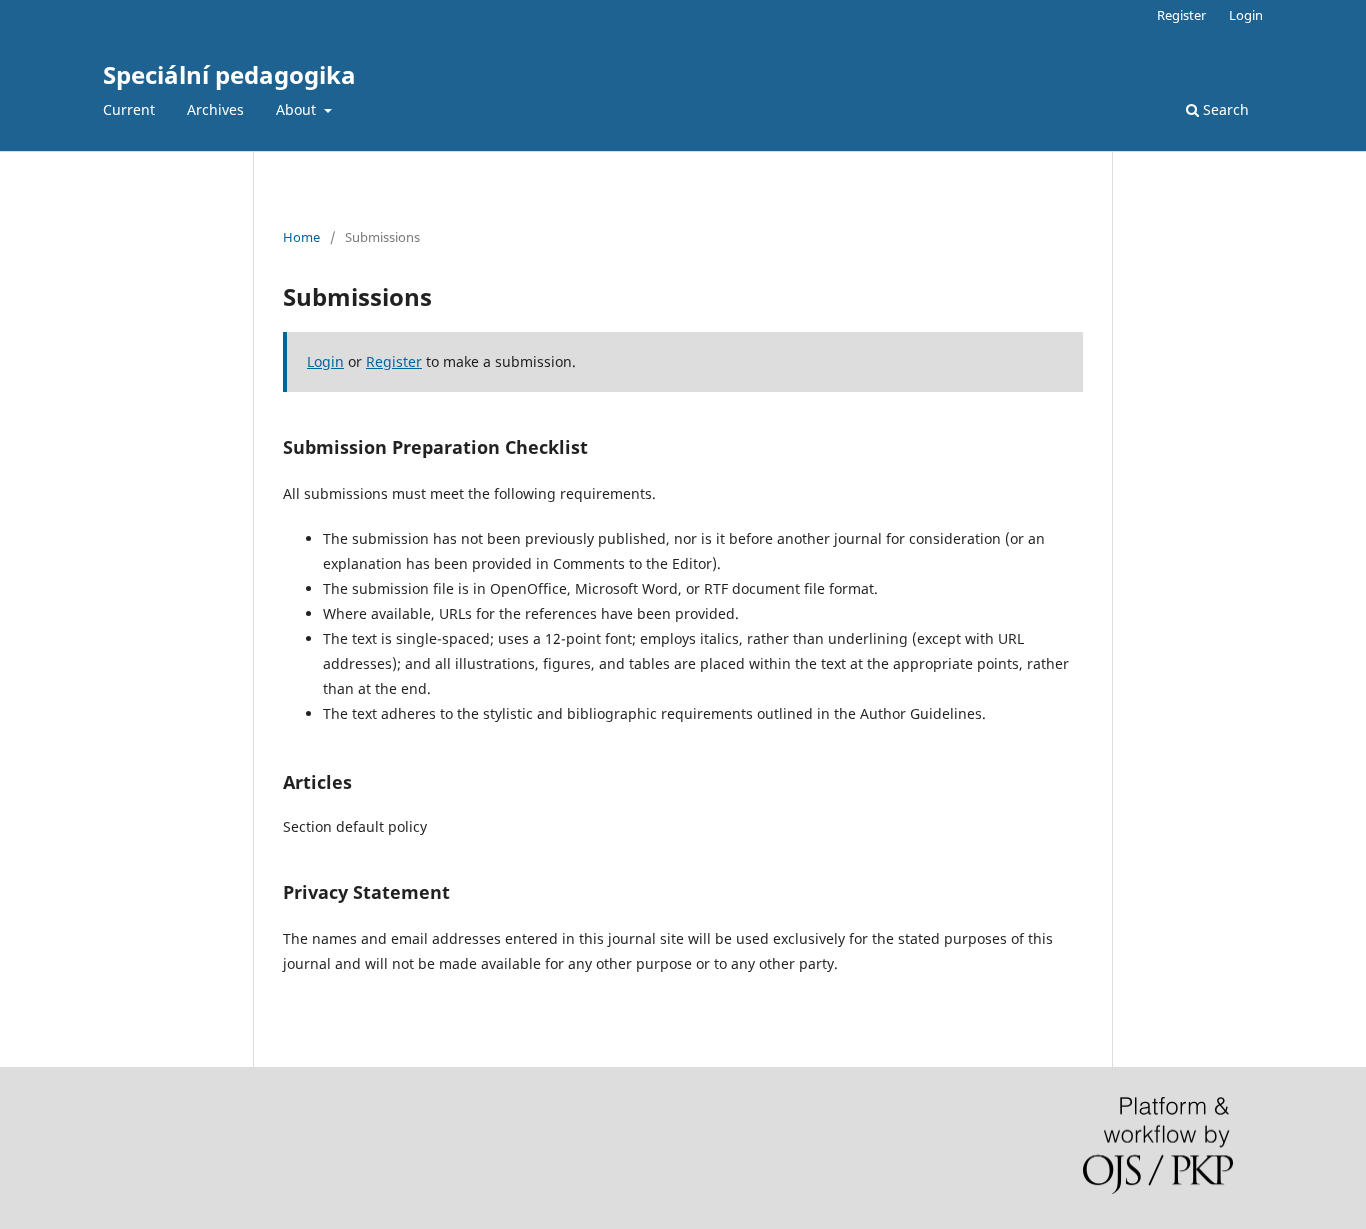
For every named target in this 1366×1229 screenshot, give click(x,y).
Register (1181, 15)
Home (301, 237)
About (298, 109)
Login (1246, 15)
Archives (215, 109)
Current (129, 109)
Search (1224, 109)
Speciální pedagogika (229, 74)
